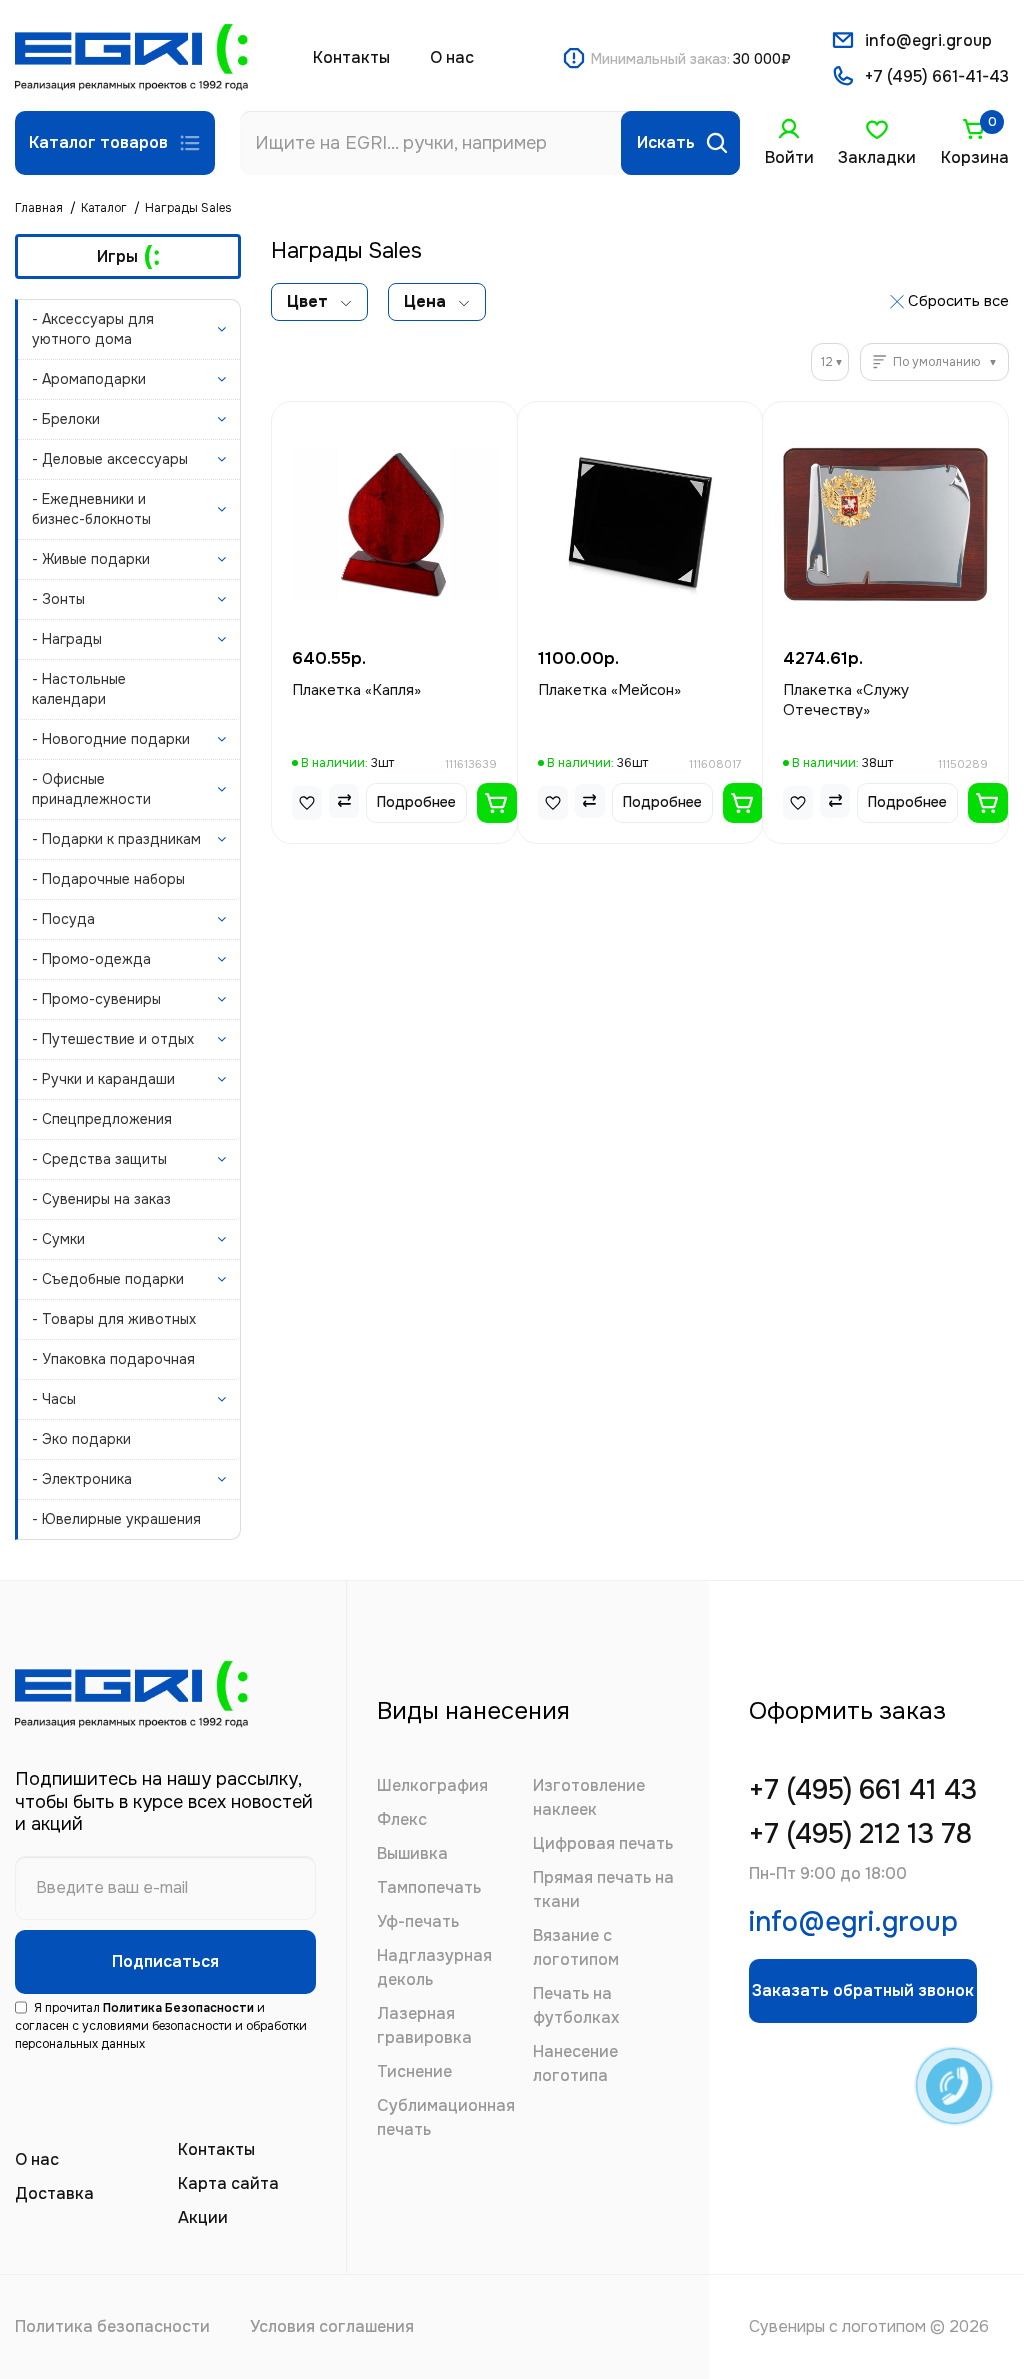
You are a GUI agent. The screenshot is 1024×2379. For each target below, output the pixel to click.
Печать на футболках (576, 2005)
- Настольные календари (79, 689)
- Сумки (58, 1239)
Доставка (54, 2193)
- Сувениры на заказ (101, 1199)
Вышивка (412, 1853)
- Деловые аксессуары (110, 459)
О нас (452, 57)
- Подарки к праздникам (116, 839)
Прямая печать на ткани (603, 1889)
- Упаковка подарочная (113, 1359)
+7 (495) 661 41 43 (863, 1790)
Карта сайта (228, 2183)
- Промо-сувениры (96, 999)
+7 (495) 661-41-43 (937, 76)
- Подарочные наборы (108, 879)
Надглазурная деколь (434, 1967)
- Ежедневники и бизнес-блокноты (91, 509)
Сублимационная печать (446, 2117)
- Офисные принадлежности (91, 789)
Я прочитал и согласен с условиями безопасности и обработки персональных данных (161, 2026)
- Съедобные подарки (108, 1279)
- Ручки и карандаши (103, 1079)
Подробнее (416, 802)
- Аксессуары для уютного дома (93, 329)
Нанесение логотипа (575, 2063)
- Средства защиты (99, 1159)
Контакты (351, 57)
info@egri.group (928, 40)
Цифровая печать (603, 1843)
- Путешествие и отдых (113, 1039)
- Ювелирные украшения (116, 1519)
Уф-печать (418, 1921)
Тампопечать (429, 1887)
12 (827, 362)
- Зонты (58, 599)
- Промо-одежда (91, 959)
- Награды (67, 639)
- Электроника (82, 1479)
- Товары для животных (114, 1319)
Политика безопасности (112, 2326)
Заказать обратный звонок (863, 1990)
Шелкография (432, 1785)
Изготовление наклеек (589, 1797)
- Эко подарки (81, 1439)
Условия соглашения (332, 2326)
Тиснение (414, 2071)
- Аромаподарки (89, 379)
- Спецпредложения (102, 1119)
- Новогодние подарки (111, 739)
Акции (203, 2217)
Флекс (402, 1819)
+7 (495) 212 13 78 (860, 1834)
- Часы (54, 1399)
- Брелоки (66, 419)
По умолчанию (936, 362)
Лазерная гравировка (424, 2025)
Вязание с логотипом (576, 1947)
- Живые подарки (91, 559)
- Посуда (63, 919)
